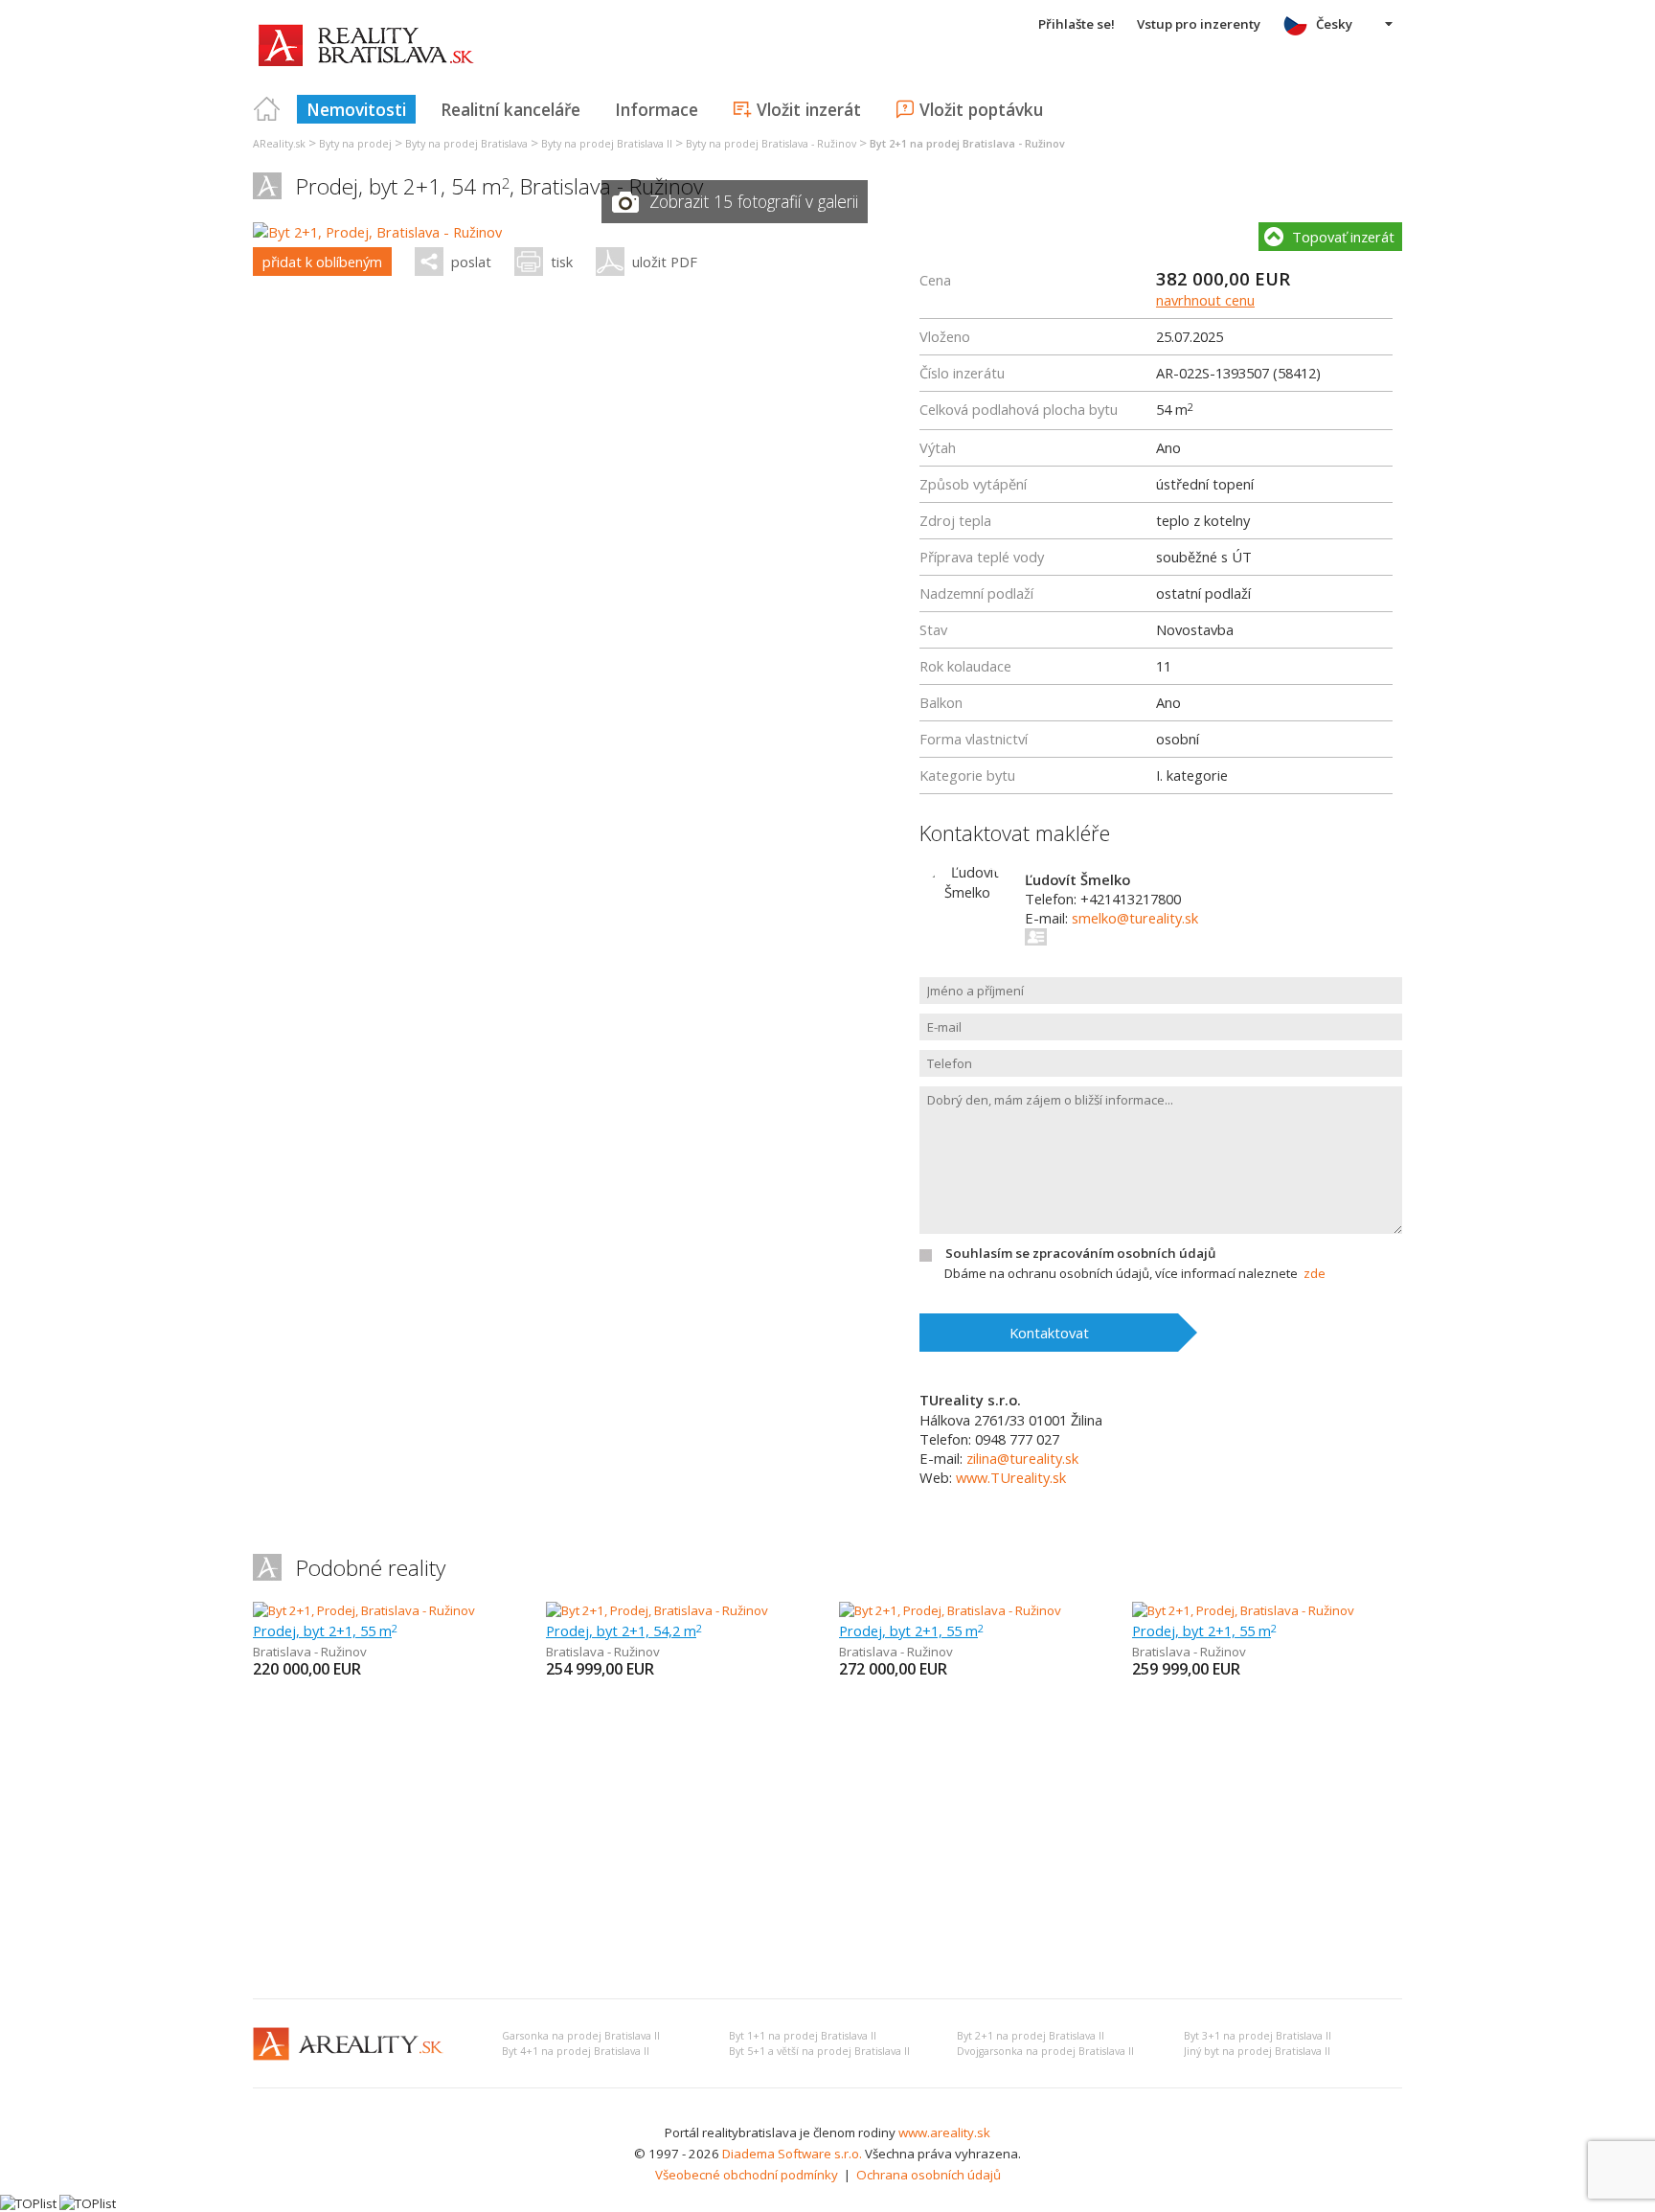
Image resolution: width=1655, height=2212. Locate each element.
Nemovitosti (356, 109)
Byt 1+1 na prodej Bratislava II (803, 2036)
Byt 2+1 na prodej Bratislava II (1031, 2036)
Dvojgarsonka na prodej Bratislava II (1045, 2051)
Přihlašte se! (1077, 24)
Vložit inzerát (809, 109)
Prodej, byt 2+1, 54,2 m (624, 1630)
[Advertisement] (827, 1840)
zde (1315, 1273)
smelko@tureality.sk (1135, 918)
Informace (657, 109)
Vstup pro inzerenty (1199, 24)
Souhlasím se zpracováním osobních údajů (1080, 1253)
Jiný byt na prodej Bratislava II (1257, 2051)
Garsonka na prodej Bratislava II (581, 2036)
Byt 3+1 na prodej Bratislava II (1258, 2036)
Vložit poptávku (981, 109)
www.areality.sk (944, 2132)
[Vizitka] (1037, 937)
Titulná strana (267, 109)
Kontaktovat (1049, 1333)
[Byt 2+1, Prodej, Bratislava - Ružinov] (377, 232)
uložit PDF (665, 262)
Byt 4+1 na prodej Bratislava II (576, 2051)
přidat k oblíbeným (322, 262)
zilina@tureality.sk (1022, 1458)
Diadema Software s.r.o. (792, 2154)
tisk (562, 262)
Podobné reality (371, 1568)
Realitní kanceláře (510, 109)
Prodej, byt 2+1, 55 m (325, 1630)
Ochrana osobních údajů (929, 2175)
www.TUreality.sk (1011, 1477)
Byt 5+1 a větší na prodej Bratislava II (819, 2051)
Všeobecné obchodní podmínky (747, 2175)
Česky (1334, 24)
